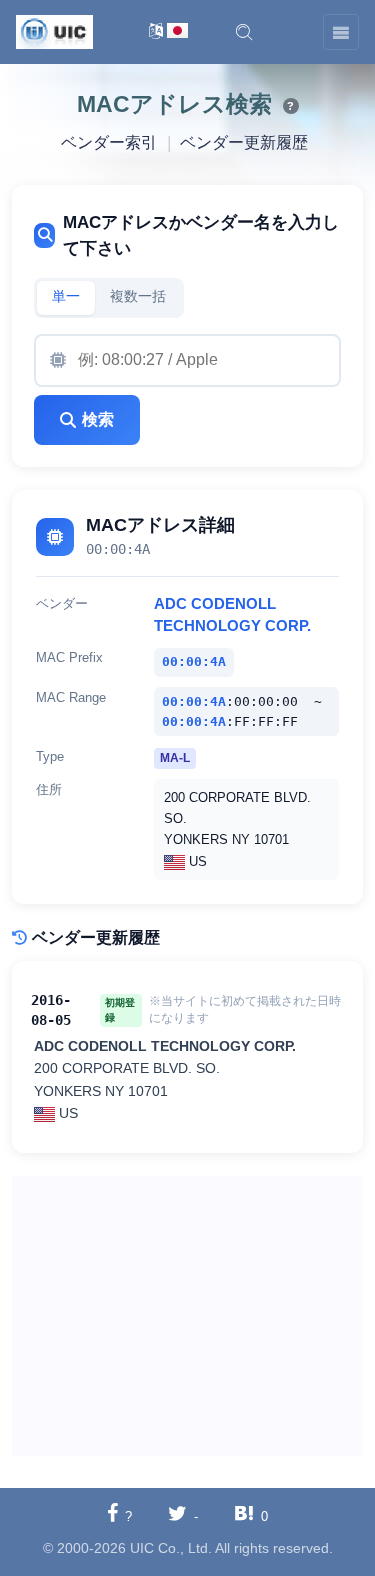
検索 (98, 419)
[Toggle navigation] (341, 32)
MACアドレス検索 (174, 104)
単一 (66, 296)
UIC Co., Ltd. (171, 1548)
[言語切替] (168, 32)
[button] (244, 32)
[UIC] (54, 31)
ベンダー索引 (109, 142)
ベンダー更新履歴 (244, 142)
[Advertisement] (187, 1316)
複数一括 (138, 296)
